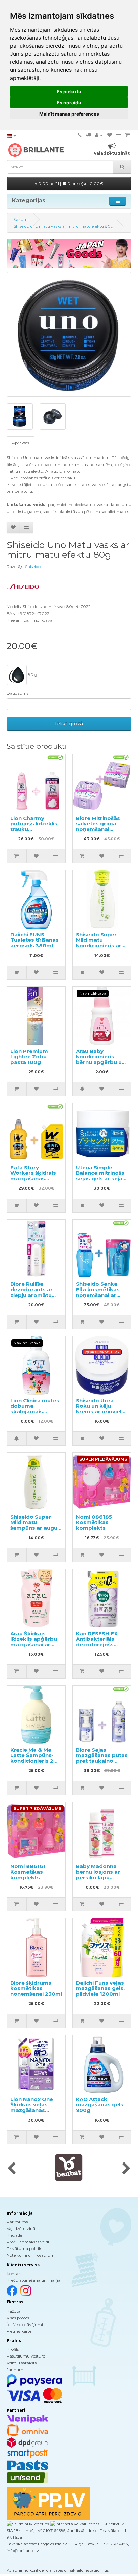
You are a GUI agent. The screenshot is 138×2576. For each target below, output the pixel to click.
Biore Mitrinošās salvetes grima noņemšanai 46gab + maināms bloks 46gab (100, 829)
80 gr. (33, 674)
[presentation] (12, 2169)
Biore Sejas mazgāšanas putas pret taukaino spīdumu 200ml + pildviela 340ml (102, 1761)
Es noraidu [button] (69, 103)
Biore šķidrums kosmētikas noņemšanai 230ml (36, 1988)
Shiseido (33, 566)
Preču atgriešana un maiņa (33, 2280)
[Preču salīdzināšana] (119, 135)
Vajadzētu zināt (22, 2228)
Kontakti (15, 2273)
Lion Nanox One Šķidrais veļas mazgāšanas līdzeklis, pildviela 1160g (34, 2110)
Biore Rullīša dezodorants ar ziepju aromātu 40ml (31, 1292)
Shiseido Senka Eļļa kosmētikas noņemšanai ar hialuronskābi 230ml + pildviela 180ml (98, 1298)
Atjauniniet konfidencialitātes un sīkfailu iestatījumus (58, 2570)
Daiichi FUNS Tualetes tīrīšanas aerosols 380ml (34, 940)
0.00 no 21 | (70, 183)
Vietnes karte (19, 2331)
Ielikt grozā (69, 723)
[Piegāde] (88, 135)
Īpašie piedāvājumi (25, 2324)
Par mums (17, 2222)
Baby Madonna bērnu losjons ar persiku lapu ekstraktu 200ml (99, 1875)
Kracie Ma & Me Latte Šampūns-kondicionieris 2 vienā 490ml (32, 1758)
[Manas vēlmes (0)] (110, 135)
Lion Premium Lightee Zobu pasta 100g (29, 1057)
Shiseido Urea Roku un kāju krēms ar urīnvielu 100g (100, 1409)
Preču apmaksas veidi (28, 2242)
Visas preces (18, 2318)
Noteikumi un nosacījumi (31, 2255)
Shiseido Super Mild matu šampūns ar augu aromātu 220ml (34, 1525)
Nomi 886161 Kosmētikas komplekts (28, 1872)
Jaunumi (16, 2369)
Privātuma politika (25, 2249)
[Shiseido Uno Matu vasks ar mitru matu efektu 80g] (69, 334)
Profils (13, 2349)
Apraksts (21, 443)
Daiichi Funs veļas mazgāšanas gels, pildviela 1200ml (100, 1988)
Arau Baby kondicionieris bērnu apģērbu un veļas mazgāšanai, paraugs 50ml (101, 1062)
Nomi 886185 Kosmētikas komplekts (94, 1522)
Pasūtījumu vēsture (26, 2356)
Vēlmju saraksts (22, 2363)
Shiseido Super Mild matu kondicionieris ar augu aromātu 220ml (99, 946)
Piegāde (14, 2235)
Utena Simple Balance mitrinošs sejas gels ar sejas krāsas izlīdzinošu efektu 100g (101, 1179)
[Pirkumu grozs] (127, 135)
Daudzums (18, 693)
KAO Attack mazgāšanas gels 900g (100, 2105)
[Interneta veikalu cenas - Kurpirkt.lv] (86, 2523)
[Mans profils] (99, 135)
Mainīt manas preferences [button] (69, 114)
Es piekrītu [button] (69, 91)
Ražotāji (15, 2311)
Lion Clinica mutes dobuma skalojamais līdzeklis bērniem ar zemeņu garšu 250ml (35, 1414)
